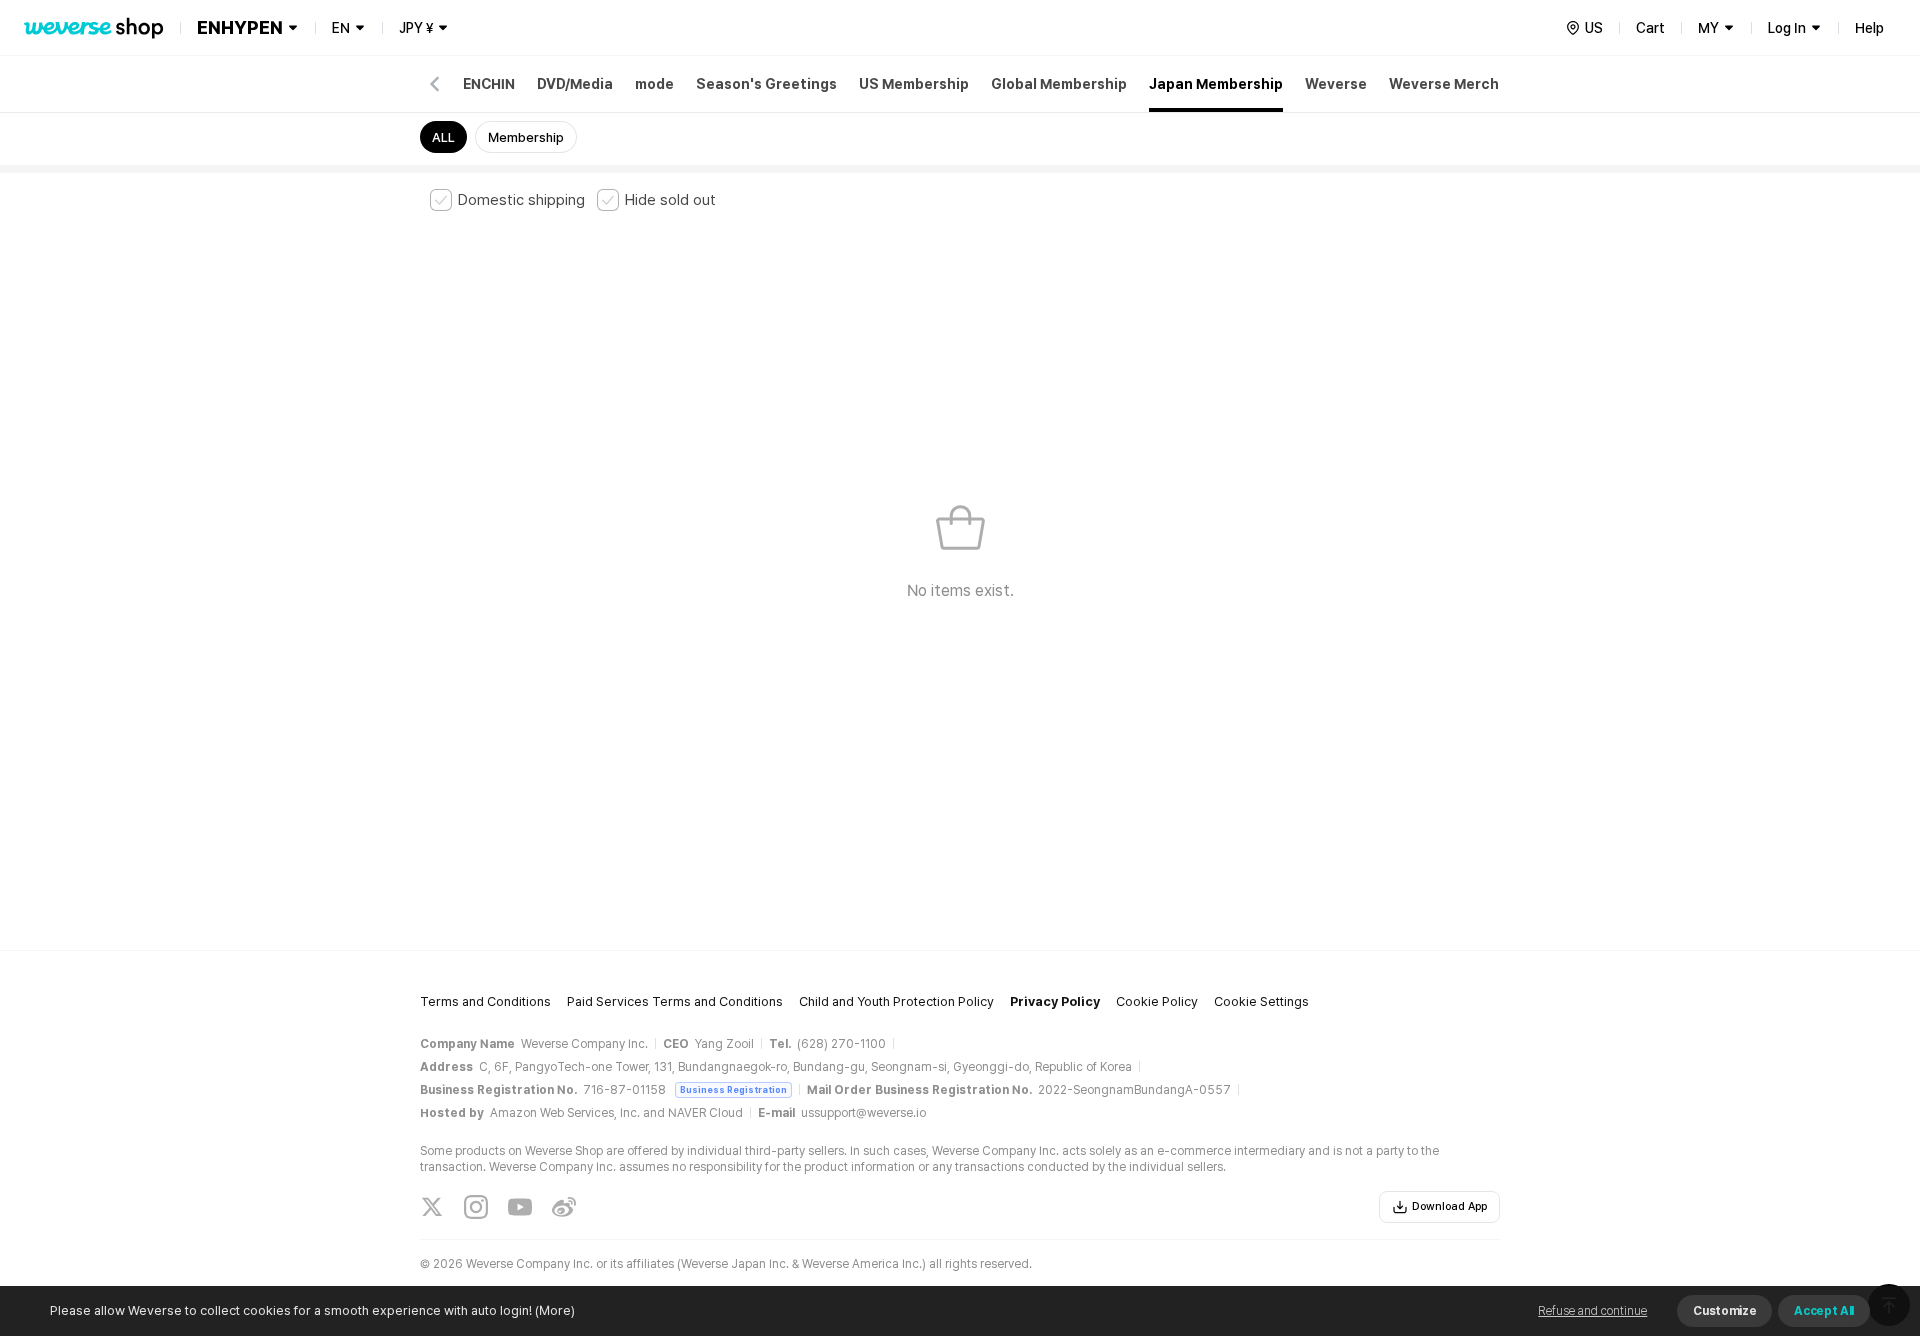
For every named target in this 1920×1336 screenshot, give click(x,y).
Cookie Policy (1157, 1001)
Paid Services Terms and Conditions (675, 1001)
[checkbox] (507, 200)
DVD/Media (575, 84)
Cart (1650, 28)
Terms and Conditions (485, 1001)
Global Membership (1059, 84)
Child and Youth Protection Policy (896, 1001)
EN (341, 28)
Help (1869, 28)
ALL (443, 137)
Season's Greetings (766, 84)
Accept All (1824, 1311)
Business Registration (733, 1089)
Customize (1724, 1311)
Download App (1449, 1206)
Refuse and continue (1592, 1311)
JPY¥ (416, 28)
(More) (555, 1310)
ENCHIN (489, 84)
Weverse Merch (1444, 84)
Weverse (1336, 84)
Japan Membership (1216, 84)
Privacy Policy (1055, 1001)
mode (654, 84)
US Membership (914, 84)
